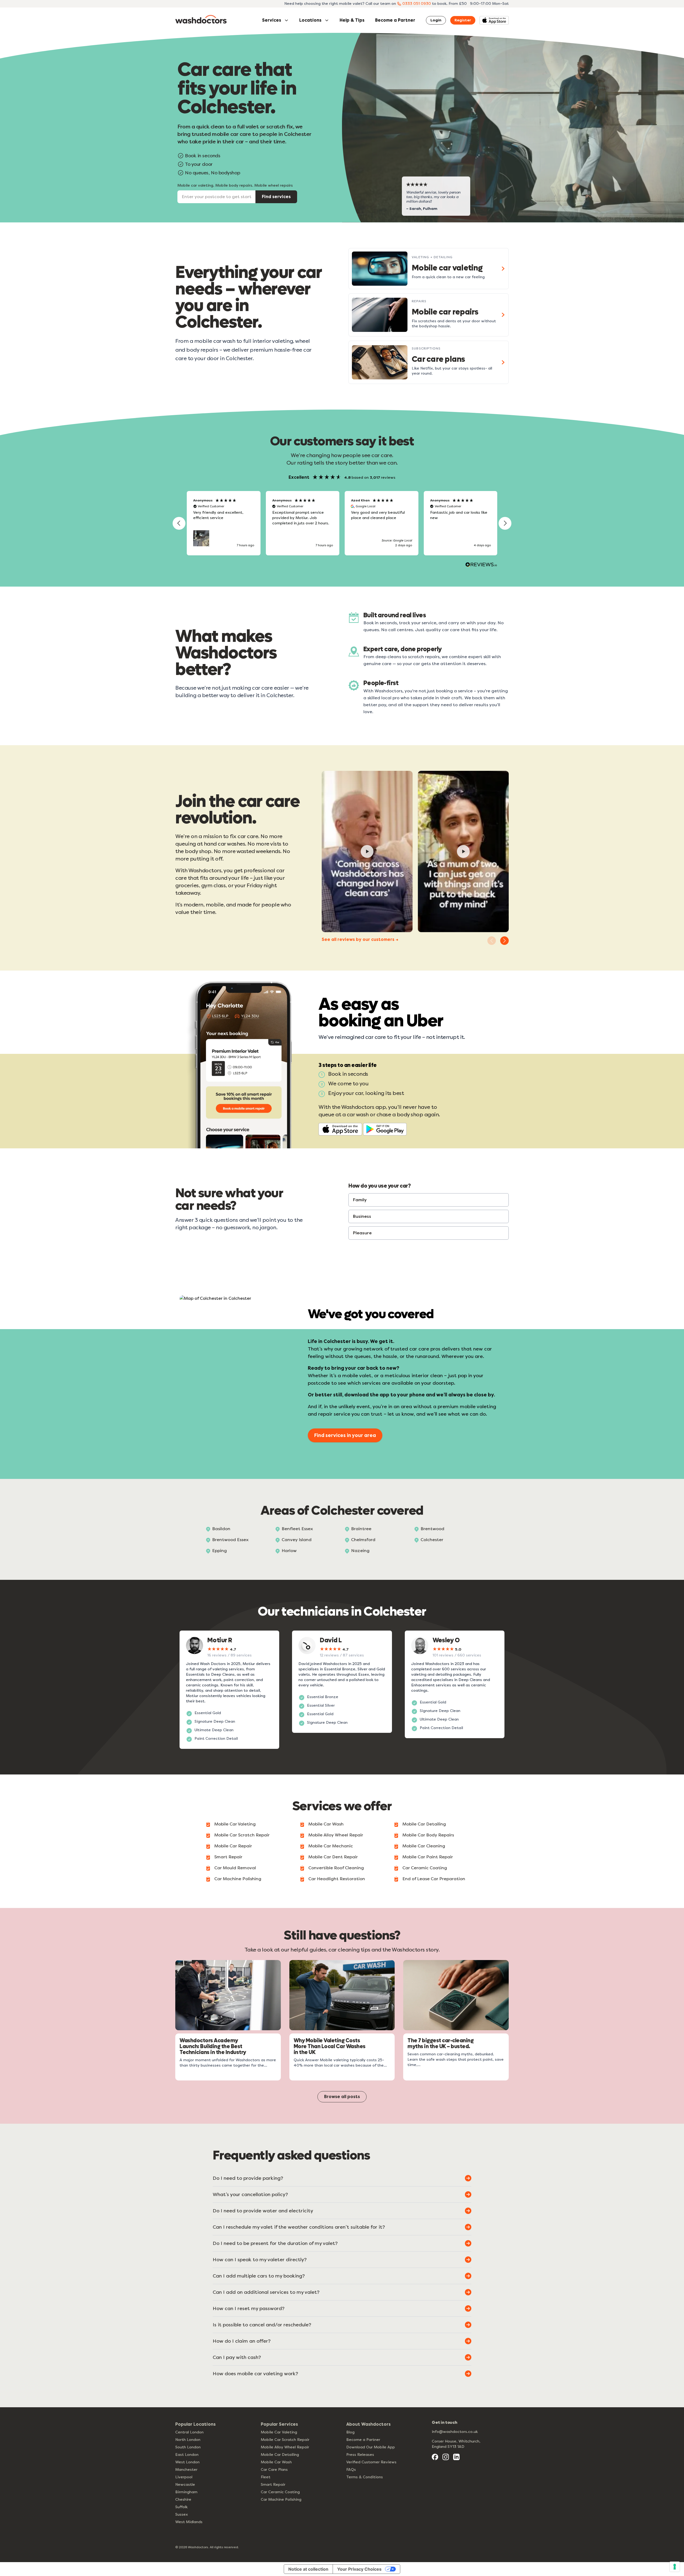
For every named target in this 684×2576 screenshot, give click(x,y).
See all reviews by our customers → (360, 939)
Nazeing (360, 1551)
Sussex (182, 2514)
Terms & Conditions (365, 2477)
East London (187, 2455)
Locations (310, 20)
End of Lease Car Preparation (434, 1879)
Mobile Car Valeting (235, 1824)
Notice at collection (308, 2569)
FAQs (351, 2470)
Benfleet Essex (297, 1529)
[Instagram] (446, 2457)
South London (188, 2447)
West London (187, 2462)
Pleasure (362, 1233)
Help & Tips (352, 20)
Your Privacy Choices (359, 2569)
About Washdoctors (368, 2424)
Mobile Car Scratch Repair (242, 1835)
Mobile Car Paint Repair (428, 1857)
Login (436, 20)
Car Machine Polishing (238, 1879)
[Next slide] (504, 941)
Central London (189, 2432)
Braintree (361, 1529)
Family (360, 1200)
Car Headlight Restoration (337, 1879)
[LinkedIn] (456, 2457)
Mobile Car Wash (326, 1824)
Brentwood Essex (230, 1540)
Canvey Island (297, 1540)
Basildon (221, 1529)
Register (463, 20)
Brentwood (432, 1529)
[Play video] (367, 851)
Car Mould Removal (235, 1868)
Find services (276, 197)
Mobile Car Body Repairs (428, 1835)
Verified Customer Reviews (371, 2462)
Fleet (266, 2477)
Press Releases (360, 2455)
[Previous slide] (492, 941)
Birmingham (186, 2492)
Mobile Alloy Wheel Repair (336, 1835)
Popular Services (279, 2424)
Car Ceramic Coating (425, 1868)
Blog (350, 2432)
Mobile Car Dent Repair (333, 1857)
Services (272, 20)
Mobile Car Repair (233, 1846)
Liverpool (184, 2477)
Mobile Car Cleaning (424, 1846)
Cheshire (183, 2500)
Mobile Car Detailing (424, 1824)
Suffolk (181, 2507)
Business (362, 1216)
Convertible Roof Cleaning (336, 1868)
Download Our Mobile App (371, 2447)
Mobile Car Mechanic (331, 1846)
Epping (219, 1551)
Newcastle (185, 2485)
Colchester (432, 1540)
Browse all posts (342, 2097)
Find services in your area (345, 1435)
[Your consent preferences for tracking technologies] (675, 2567)
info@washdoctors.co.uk (455, 2432)
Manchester (186, 2470)
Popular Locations (195, 2424)
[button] (179, 523)
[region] (342, 523)
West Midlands (189, 2522)
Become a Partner (395, 20)
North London (188, 2440)
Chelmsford (363, 1540)
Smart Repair (228, 1857)
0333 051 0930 (417, 4)
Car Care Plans (274, 2470)
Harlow (289, 1551)
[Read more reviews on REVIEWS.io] (481, 565)
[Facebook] (435, 2457)
